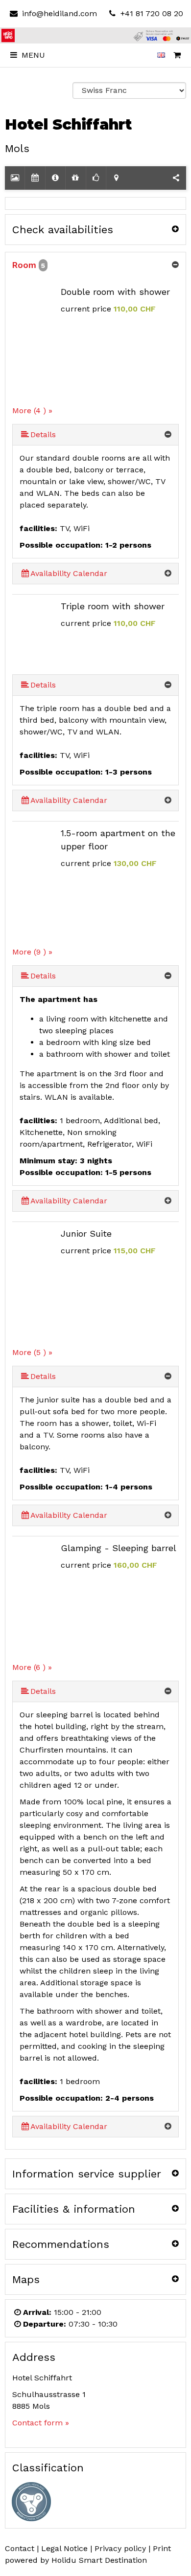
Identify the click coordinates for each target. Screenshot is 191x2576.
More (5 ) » (32, 1352)
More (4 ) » (32, 411)
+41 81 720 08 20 (151, 13)
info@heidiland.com (59, 13)
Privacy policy (120, 2548)
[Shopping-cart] (177, 55)
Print (162, 2548)
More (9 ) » (32, 952)
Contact (20, 2548)
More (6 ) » (32, 1667)
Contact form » (41, 2423)
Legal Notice (64, 2548)
